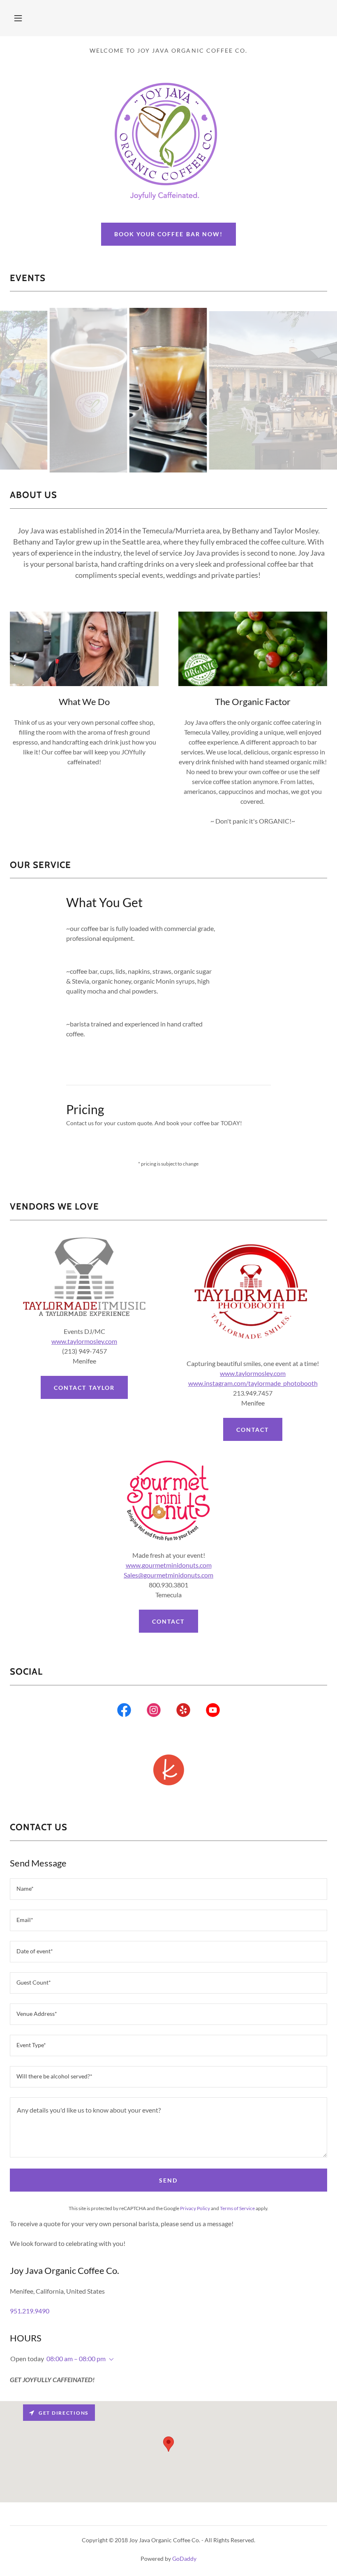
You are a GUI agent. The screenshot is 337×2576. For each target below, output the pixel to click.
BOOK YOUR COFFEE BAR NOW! (168, 234)
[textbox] (168, 1889)
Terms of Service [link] (237, 2208)
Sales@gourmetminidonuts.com (168, 1575)
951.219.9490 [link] (30, 2311)
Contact (253, 1430)
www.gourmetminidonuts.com (169, 1565)
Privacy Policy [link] (195, 2208)
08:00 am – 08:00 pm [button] (76, 2358)
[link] (124, 1712)
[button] (18, 18)
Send (168, 2180)
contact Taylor (84, 1388)
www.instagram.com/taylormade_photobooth (253, 1383)
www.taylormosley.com (84, 1341)
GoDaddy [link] (184, 2559)
